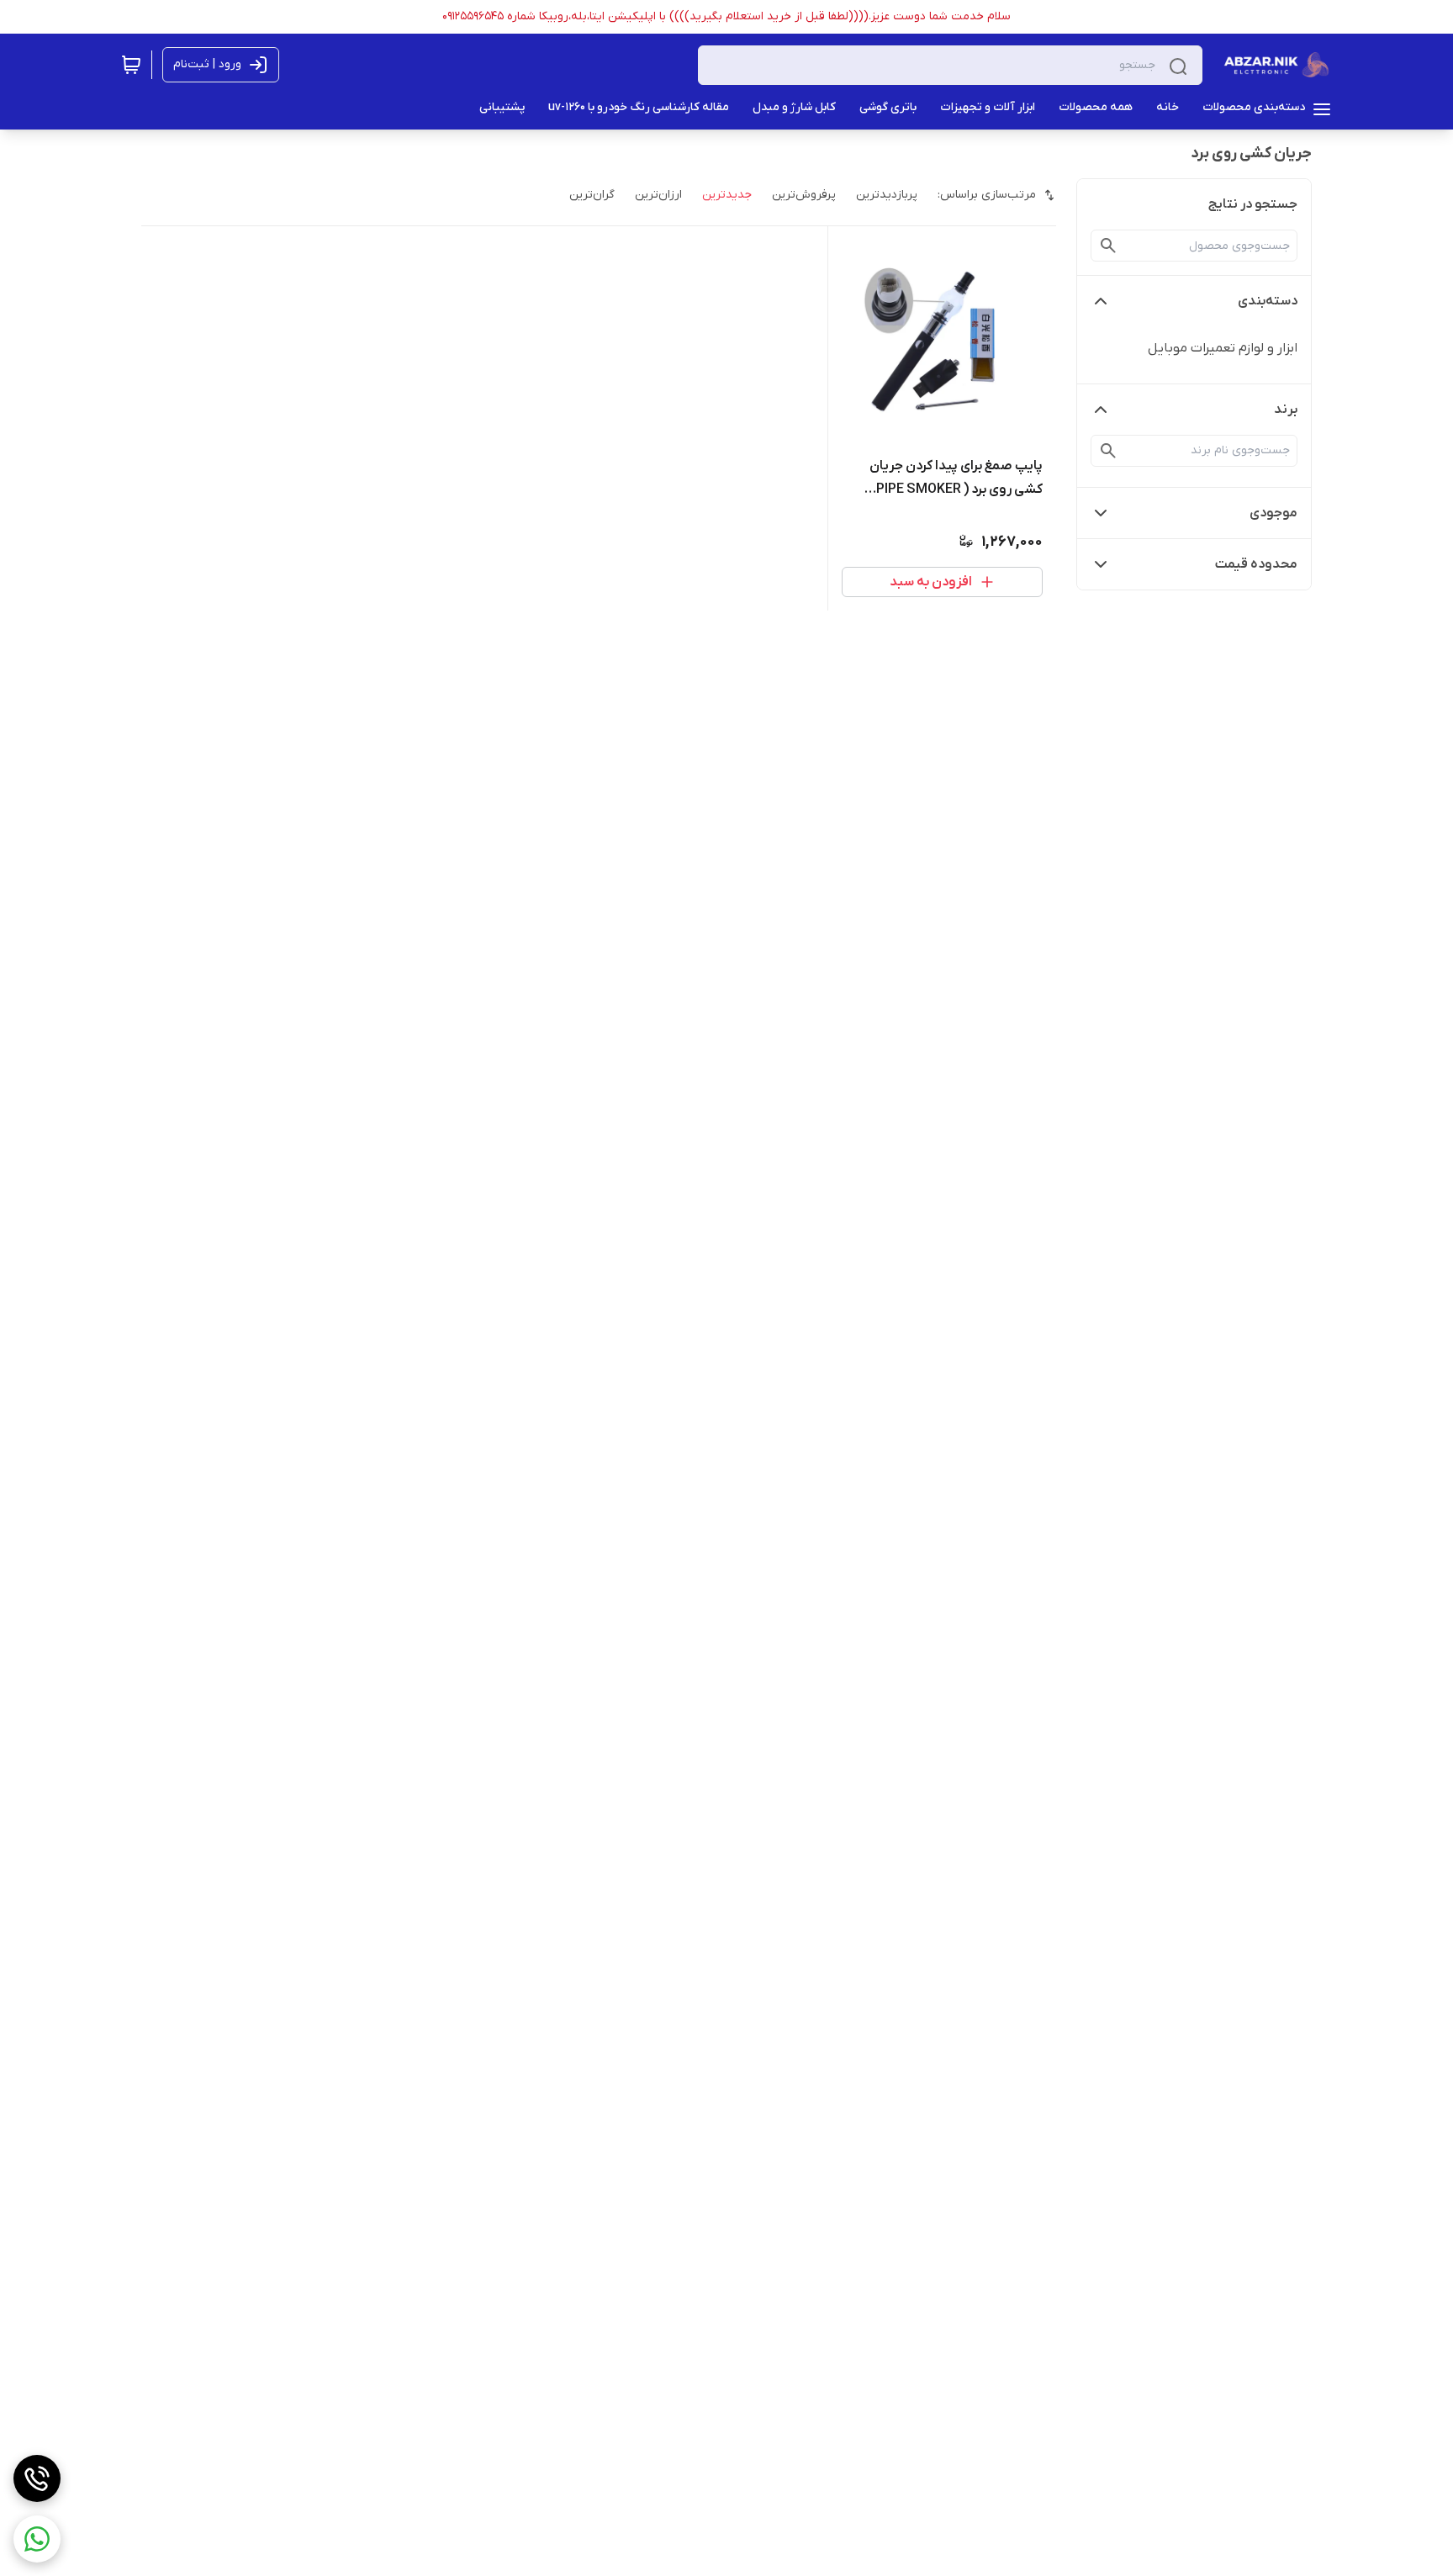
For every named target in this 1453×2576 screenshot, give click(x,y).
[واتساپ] (37, 2539)
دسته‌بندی (1268, 301)
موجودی (1273, 513)
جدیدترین (727, 195)
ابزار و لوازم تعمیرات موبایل (1223, 348)
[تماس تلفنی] (37, 2478)
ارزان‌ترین (658, 195)
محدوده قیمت (1256, 564)
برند (1286, 410)
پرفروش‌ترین (804, 195)
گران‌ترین (592, 195)
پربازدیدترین (887, 195)
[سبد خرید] (131, 65)
